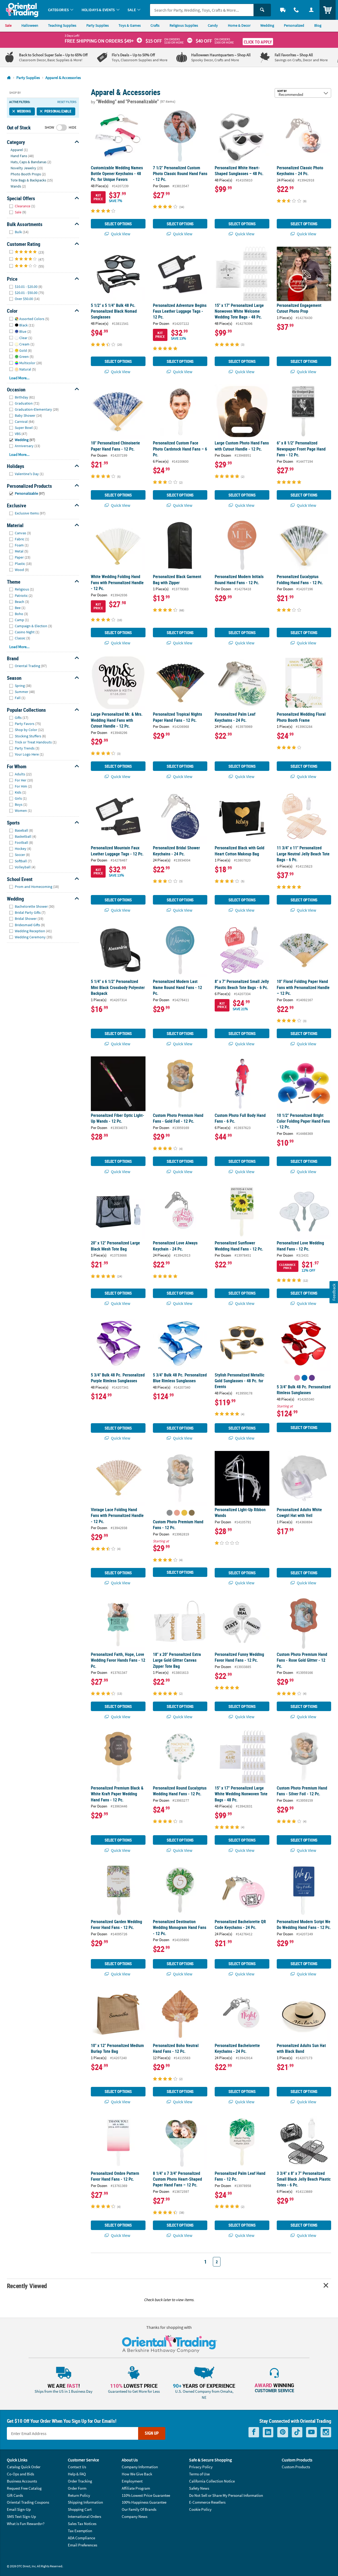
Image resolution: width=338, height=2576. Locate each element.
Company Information (140, 2467)
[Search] (262, 10)
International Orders (84, 2516)
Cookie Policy (200, 2509)
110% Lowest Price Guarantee (146, 2495)
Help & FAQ (77, 2474)
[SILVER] (170, 1513)
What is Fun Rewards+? (26, 2524)
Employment (132, 2481)
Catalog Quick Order (24, 2467)
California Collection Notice (212, 2481)
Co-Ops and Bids (20, 2474)
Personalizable (58, 111)
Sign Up (152, 2433)
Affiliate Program (136, 2488)
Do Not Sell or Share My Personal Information (226, 2495)
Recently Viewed (27, 2286)
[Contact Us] (296, 10)
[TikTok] (297, 2432)
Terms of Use (199, 2474)
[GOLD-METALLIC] (184, 1513)
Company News (135, 2516)
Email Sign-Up (19, 2509)
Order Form (77, 2488)
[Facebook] (254, 2432)
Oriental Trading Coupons (28, 2502)
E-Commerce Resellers (207, 2502)
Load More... (19, 378)
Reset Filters (67, 102)
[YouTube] (311, 2432)
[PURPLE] (312, 1378)
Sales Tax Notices (82, 2524)
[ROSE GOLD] (177, 1513)
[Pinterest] (283, 2432)
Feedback (334, 1292)
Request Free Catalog (24, 2488)
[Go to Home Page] (9, 78)
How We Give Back (137, 2474)
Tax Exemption (80, 2531)
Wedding (24, 111)
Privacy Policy (201, 2467)
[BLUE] (304, 1378)
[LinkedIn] (268, 2432)
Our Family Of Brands (139, 2509)
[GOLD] (192, 1513)
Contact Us (77, 2467)
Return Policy (79, 2495)
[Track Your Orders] (283, 10)
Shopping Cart (80, 2509)
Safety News (199, 2488)
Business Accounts (22, 2481)
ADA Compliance (81, 2538)
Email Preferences (83, 2545)
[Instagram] (326, 2432)
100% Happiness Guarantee (144, 2502)
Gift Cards (15, 2495)
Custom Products (296, 2467)
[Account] (311, 10)
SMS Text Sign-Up (21, 2516)
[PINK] (297, 1378)
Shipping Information (85, 2502)
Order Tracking (80, 2481)
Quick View (120, 234)
